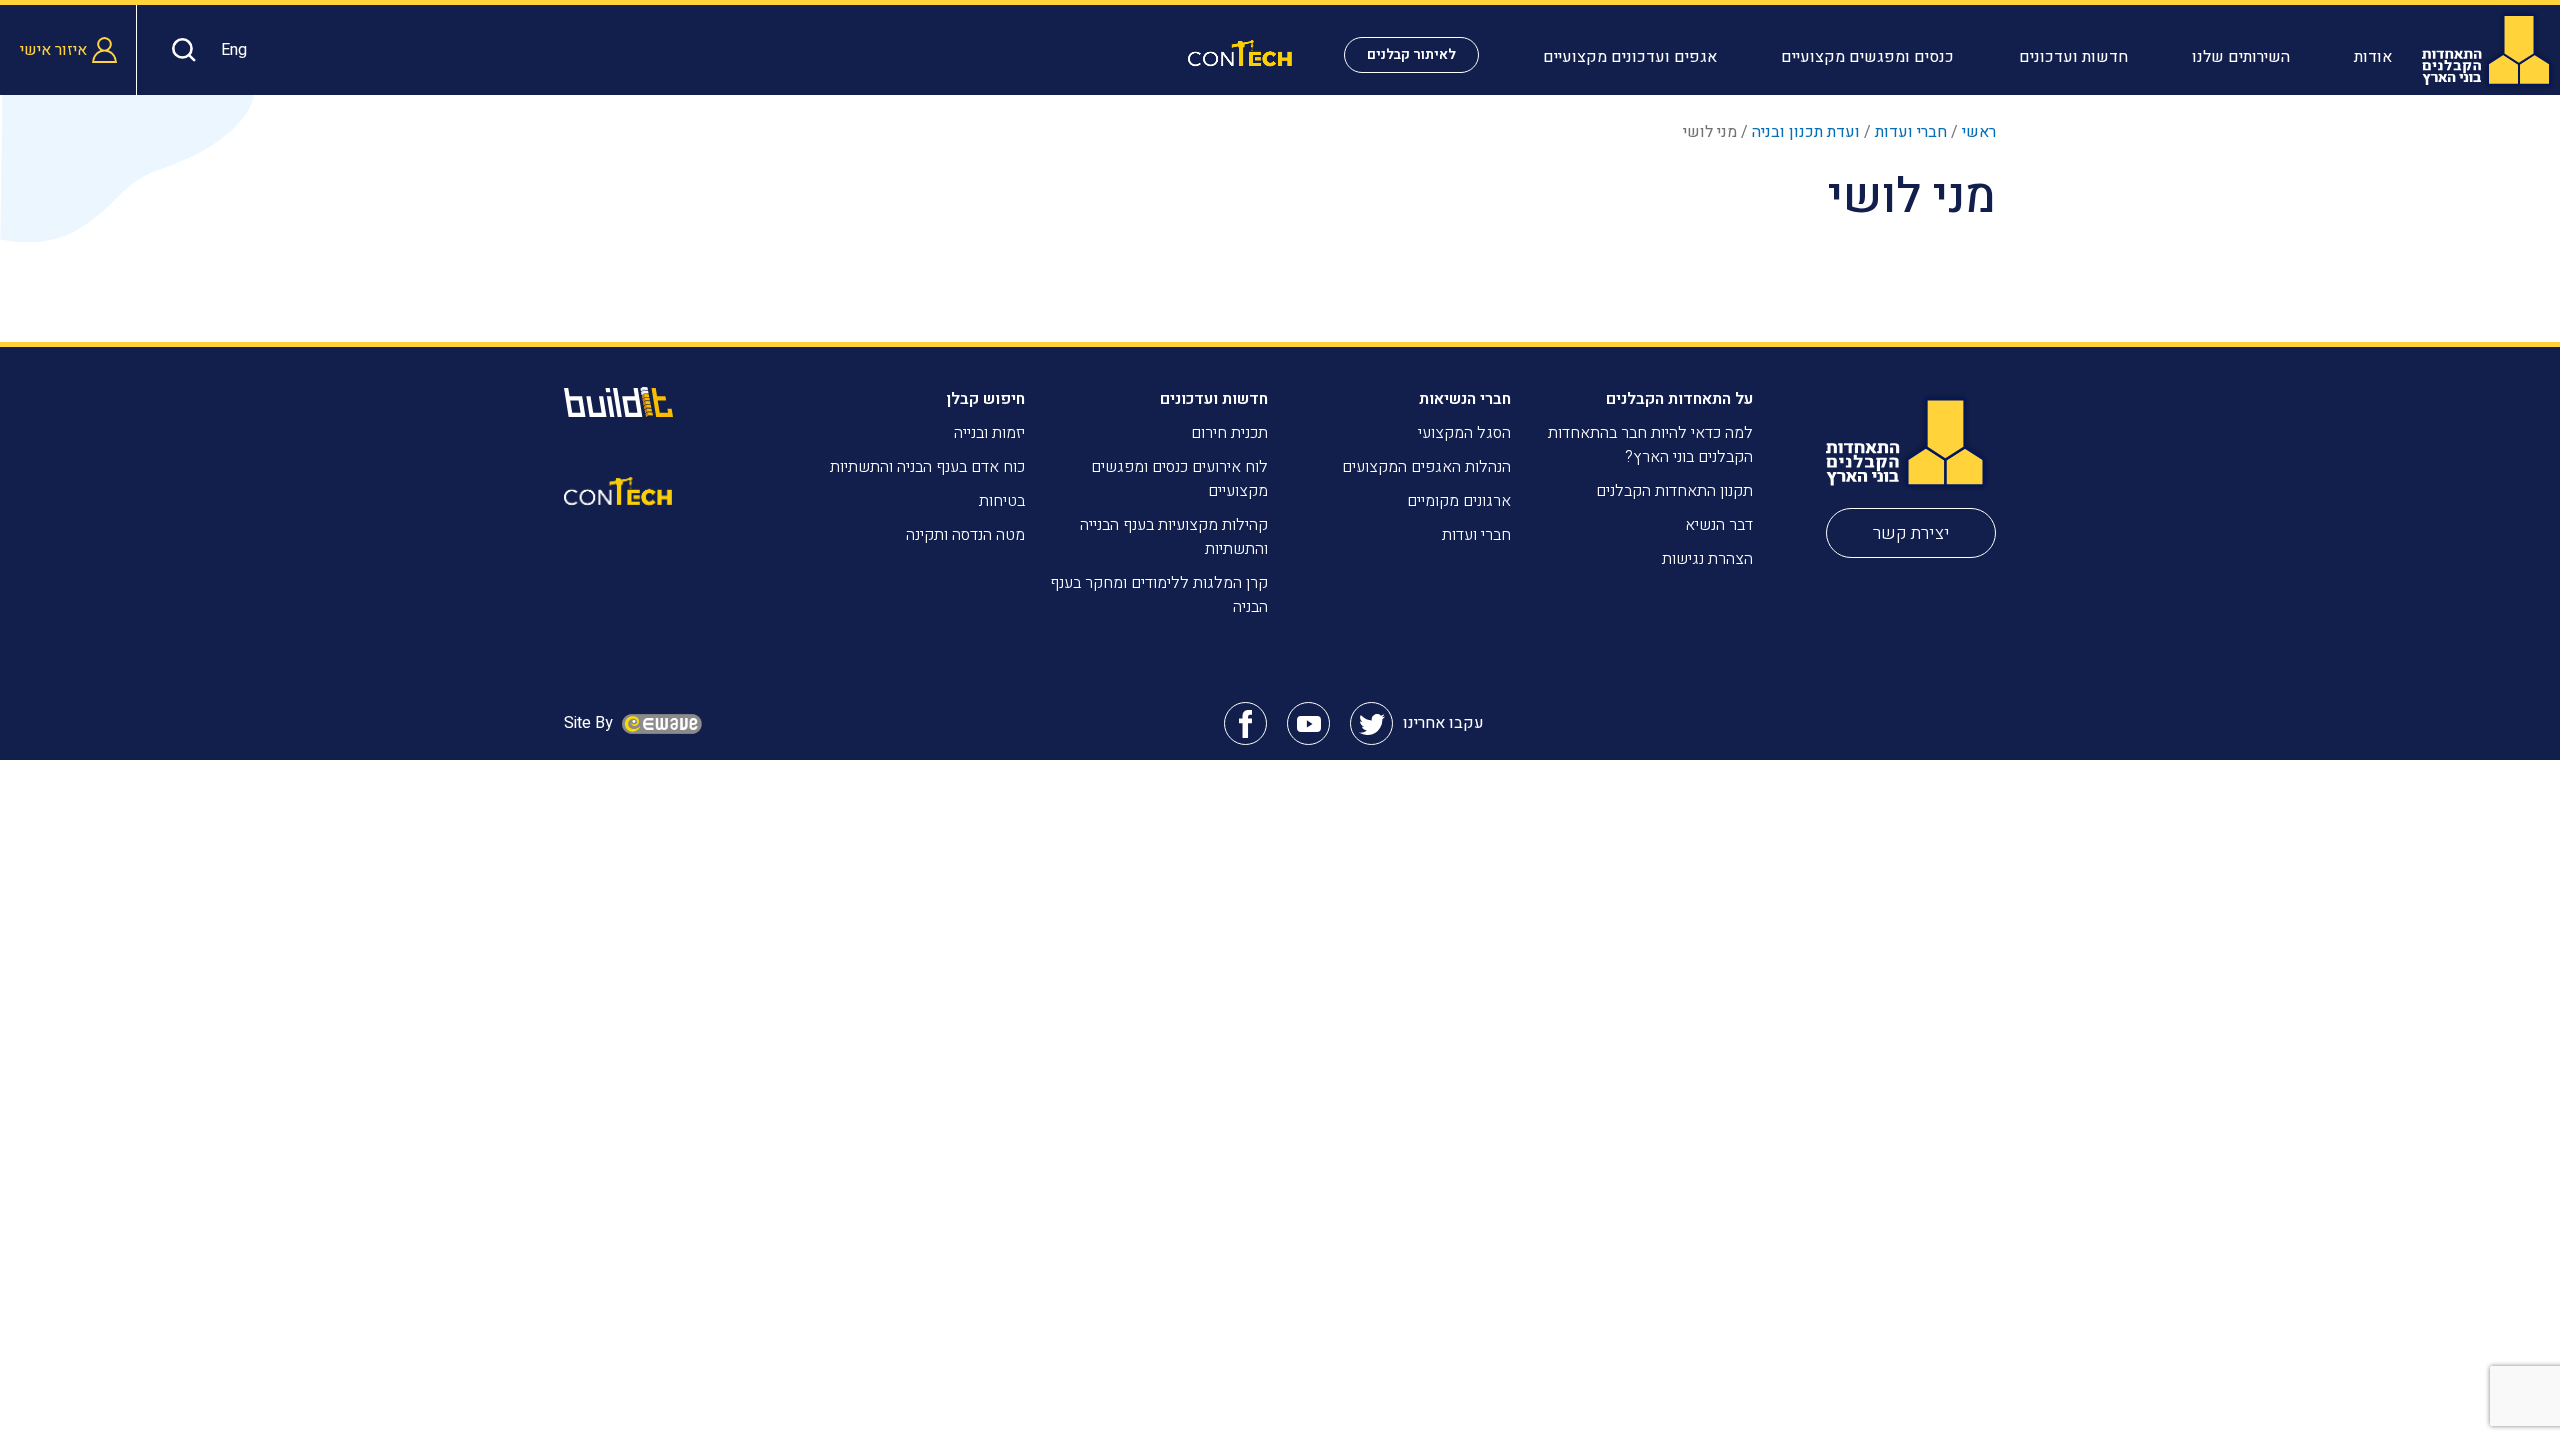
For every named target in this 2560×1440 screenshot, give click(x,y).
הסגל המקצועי (1464, 433)
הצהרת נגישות (1707, 559)
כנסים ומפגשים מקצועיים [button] (1867, 57)
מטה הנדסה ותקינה (965, 535)
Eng (234, 50)
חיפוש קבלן (985, 399)
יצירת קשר (1911, 533)
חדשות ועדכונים (1214, 399)
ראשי (1979, 132)
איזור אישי (53, 50)
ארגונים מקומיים (1459, 501)
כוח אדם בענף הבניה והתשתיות (927, 467)
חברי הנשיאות (1465, 399)
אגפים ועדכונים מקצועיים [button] (1630, 57)
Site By (590, 723)
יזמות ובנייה (989, 433)
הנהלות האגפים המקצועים (1426, 467)
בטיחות (1002, 501)
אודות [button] (2373, 57)
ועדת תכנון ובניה (1806, 132)
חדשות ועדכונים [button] (2073, 57)
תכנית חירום (1229, 433)
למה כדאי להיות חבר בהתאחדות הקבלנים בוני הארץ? (1650, 445)
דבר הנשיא (1719, 525)
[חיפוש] (179, 50)
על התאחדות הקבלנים (1679, 399)
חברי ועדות (1911, 132)
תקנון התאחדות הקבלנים (1674, 491)
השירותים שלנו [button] (2241, 57)
